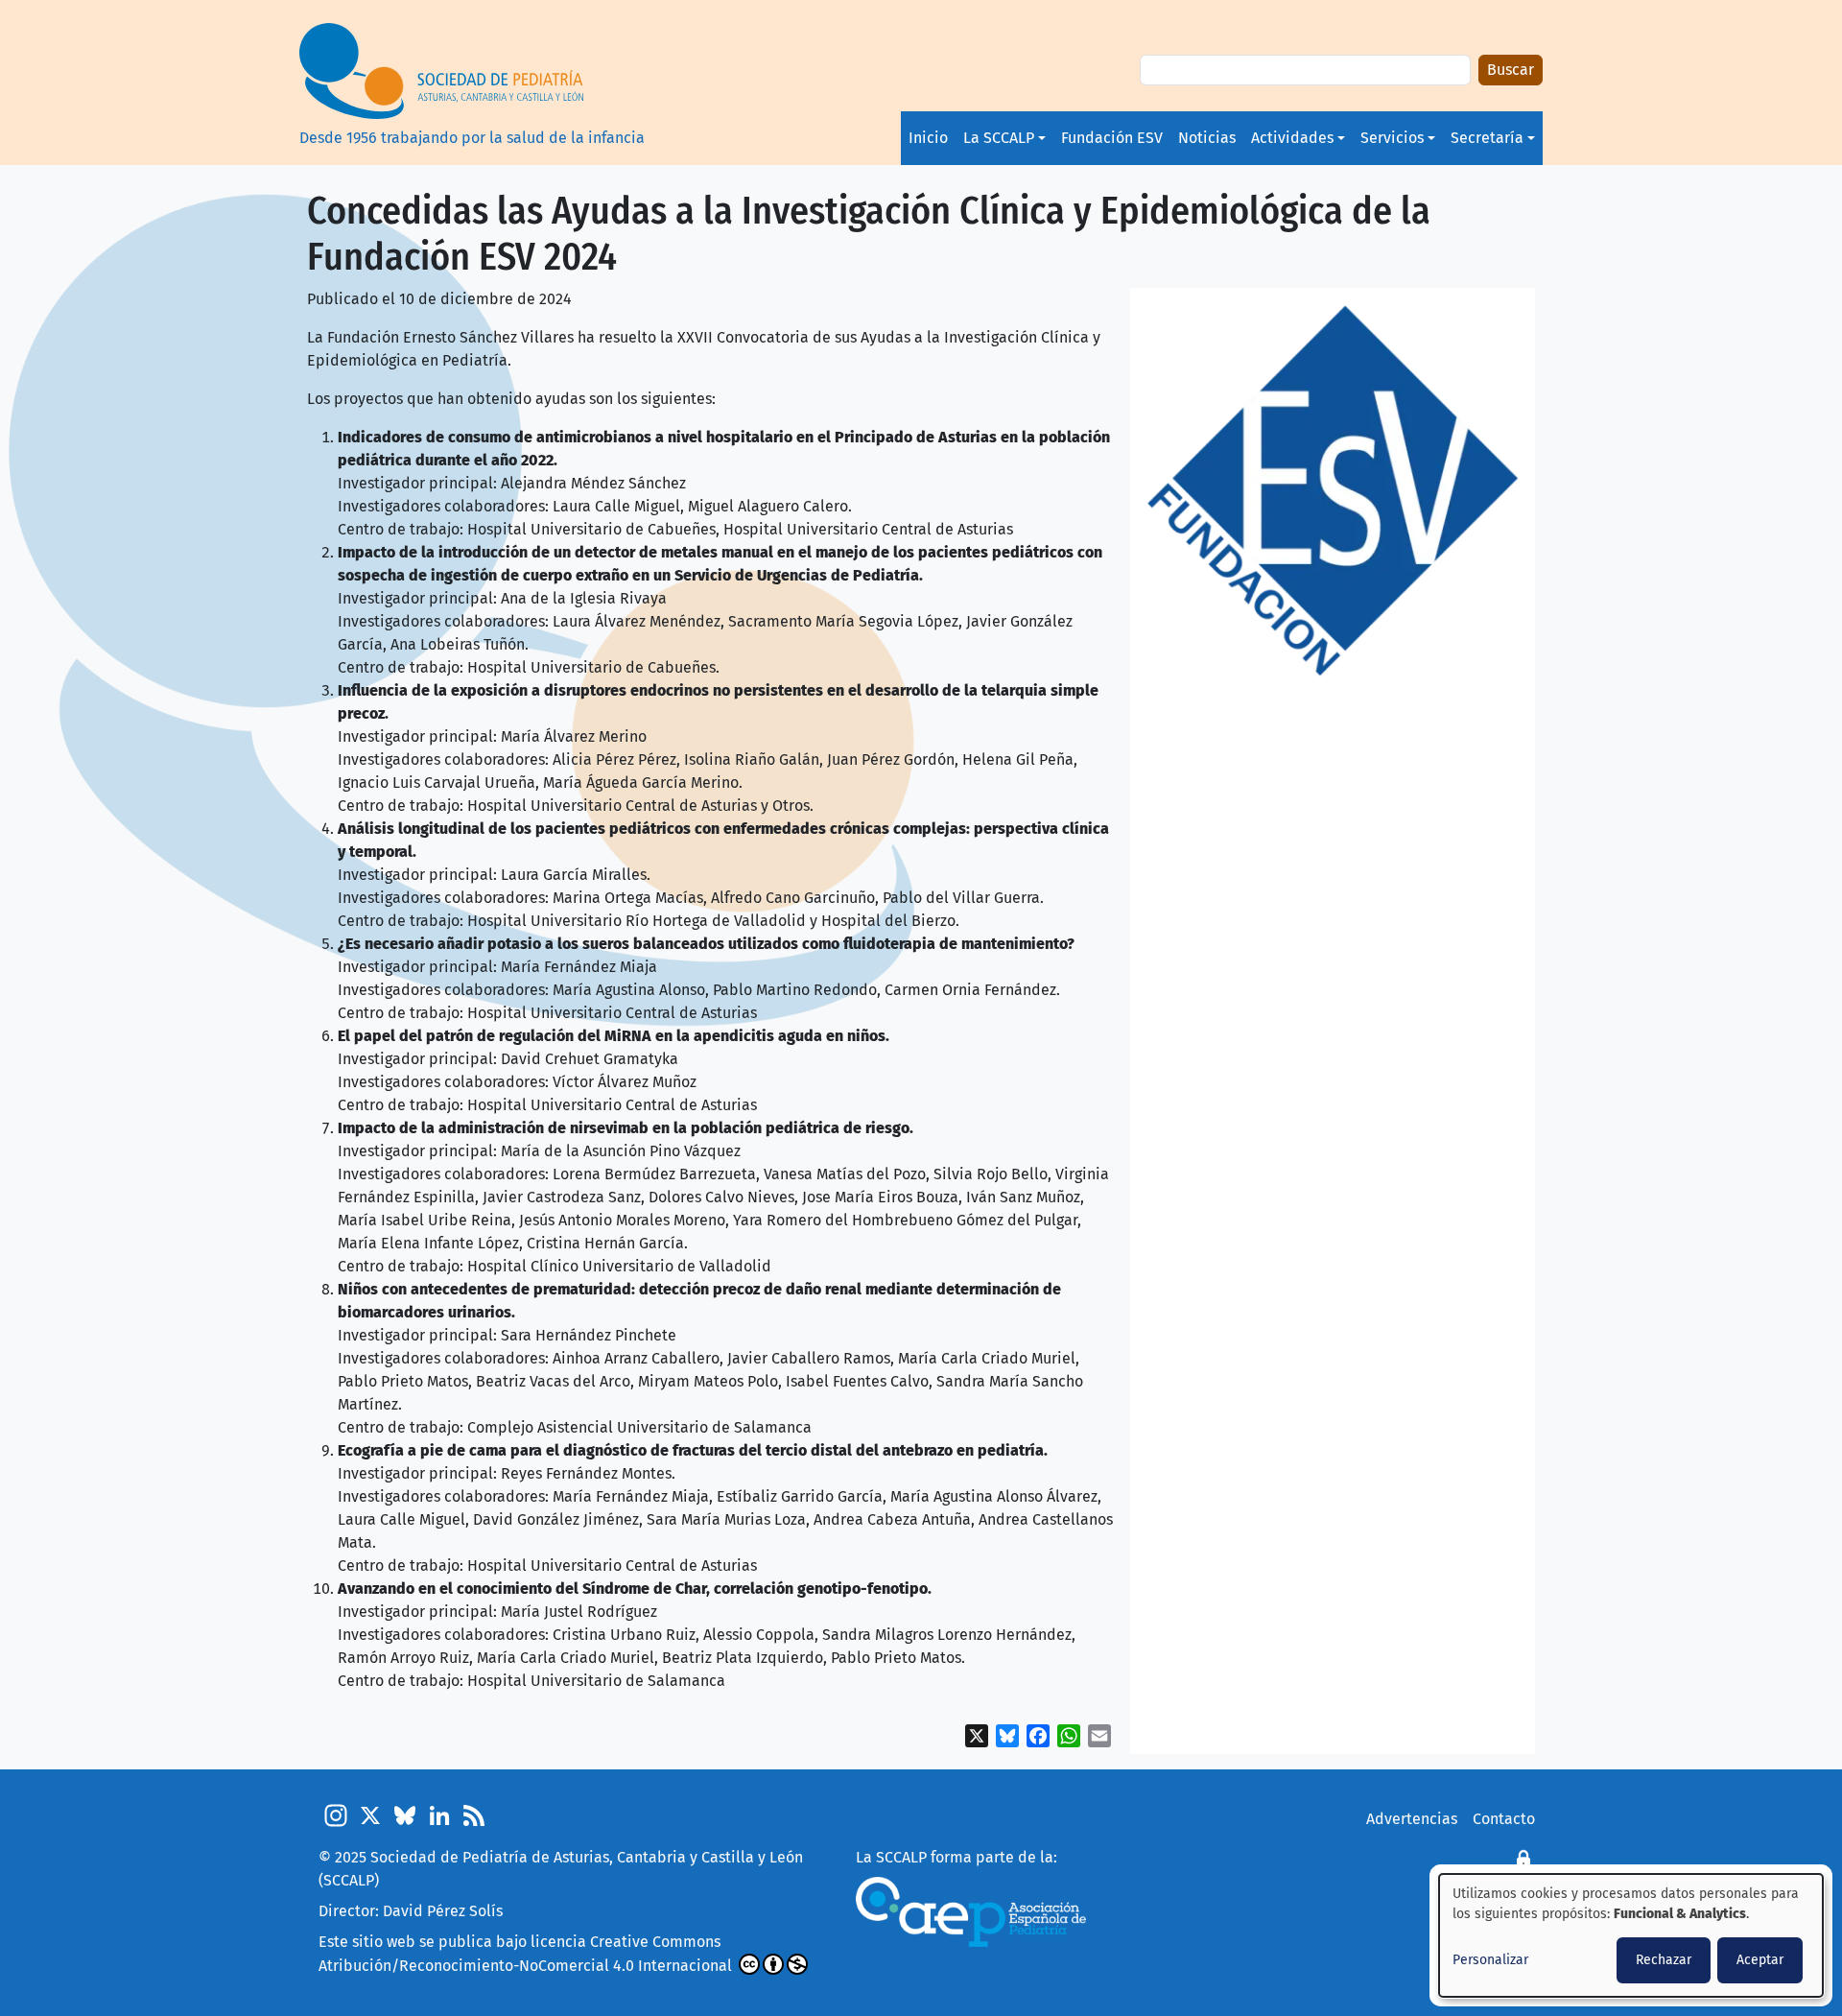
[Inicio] (472, 71)
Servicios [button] (1392, 138)
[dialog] (1631, 1935)
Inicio (928, 138)
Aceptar (1760, 1960)
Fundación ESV (1112, 138)
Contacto (1504, 1819)
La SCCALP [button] (999, 138)
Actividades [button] (1292, 138)
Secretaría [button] (1487, 138)
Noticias (1207, 138)
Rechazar (1664, 1960)
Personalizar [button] (1490, 1960)
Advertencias (1412, 1819)
